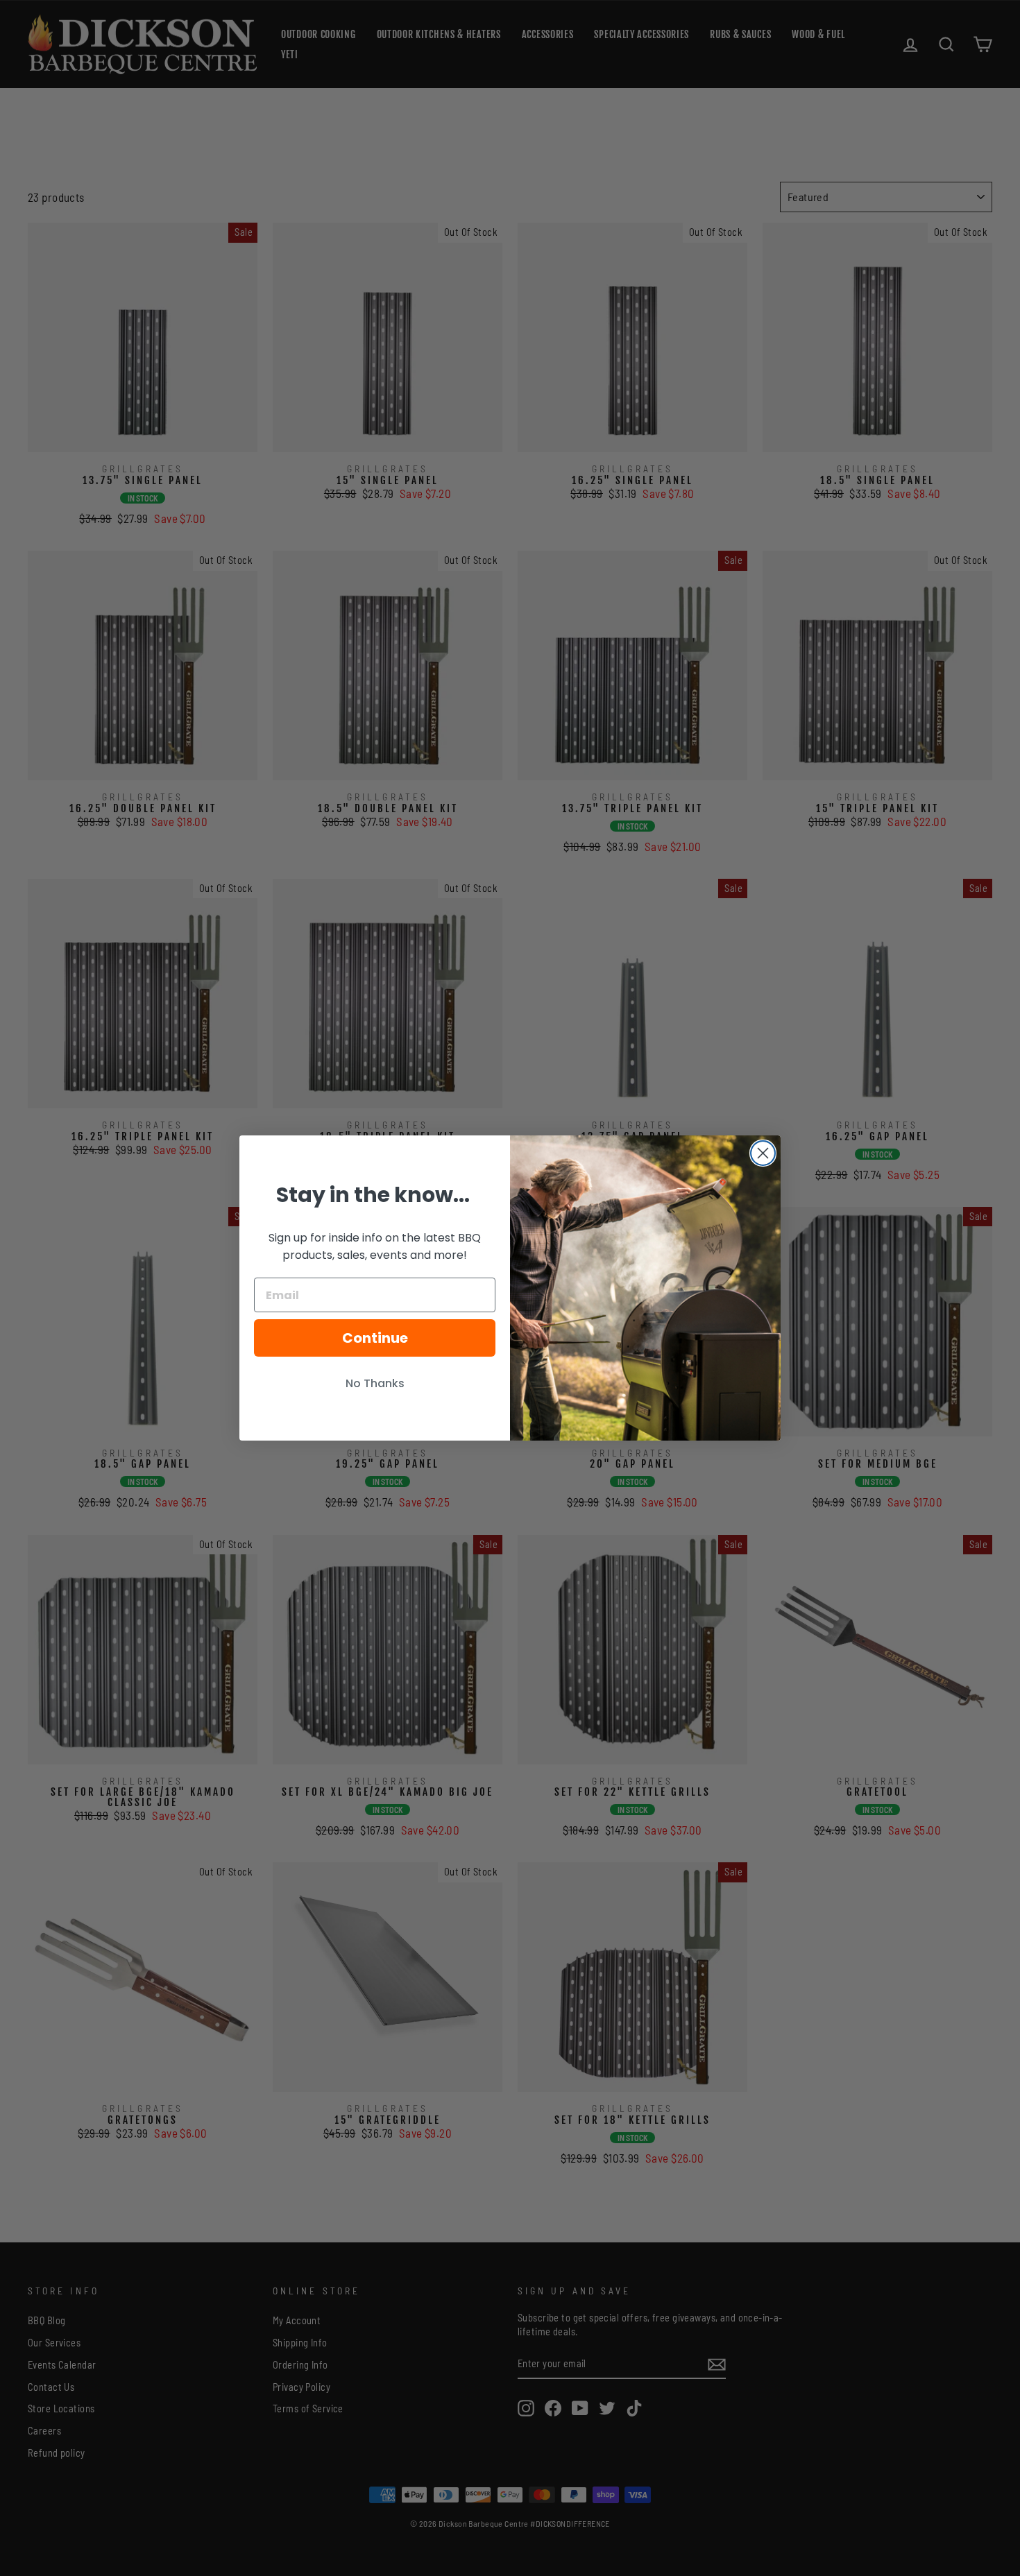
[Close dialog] (763, 1153)
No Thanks (375, 1383)
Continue (375, 1338)
